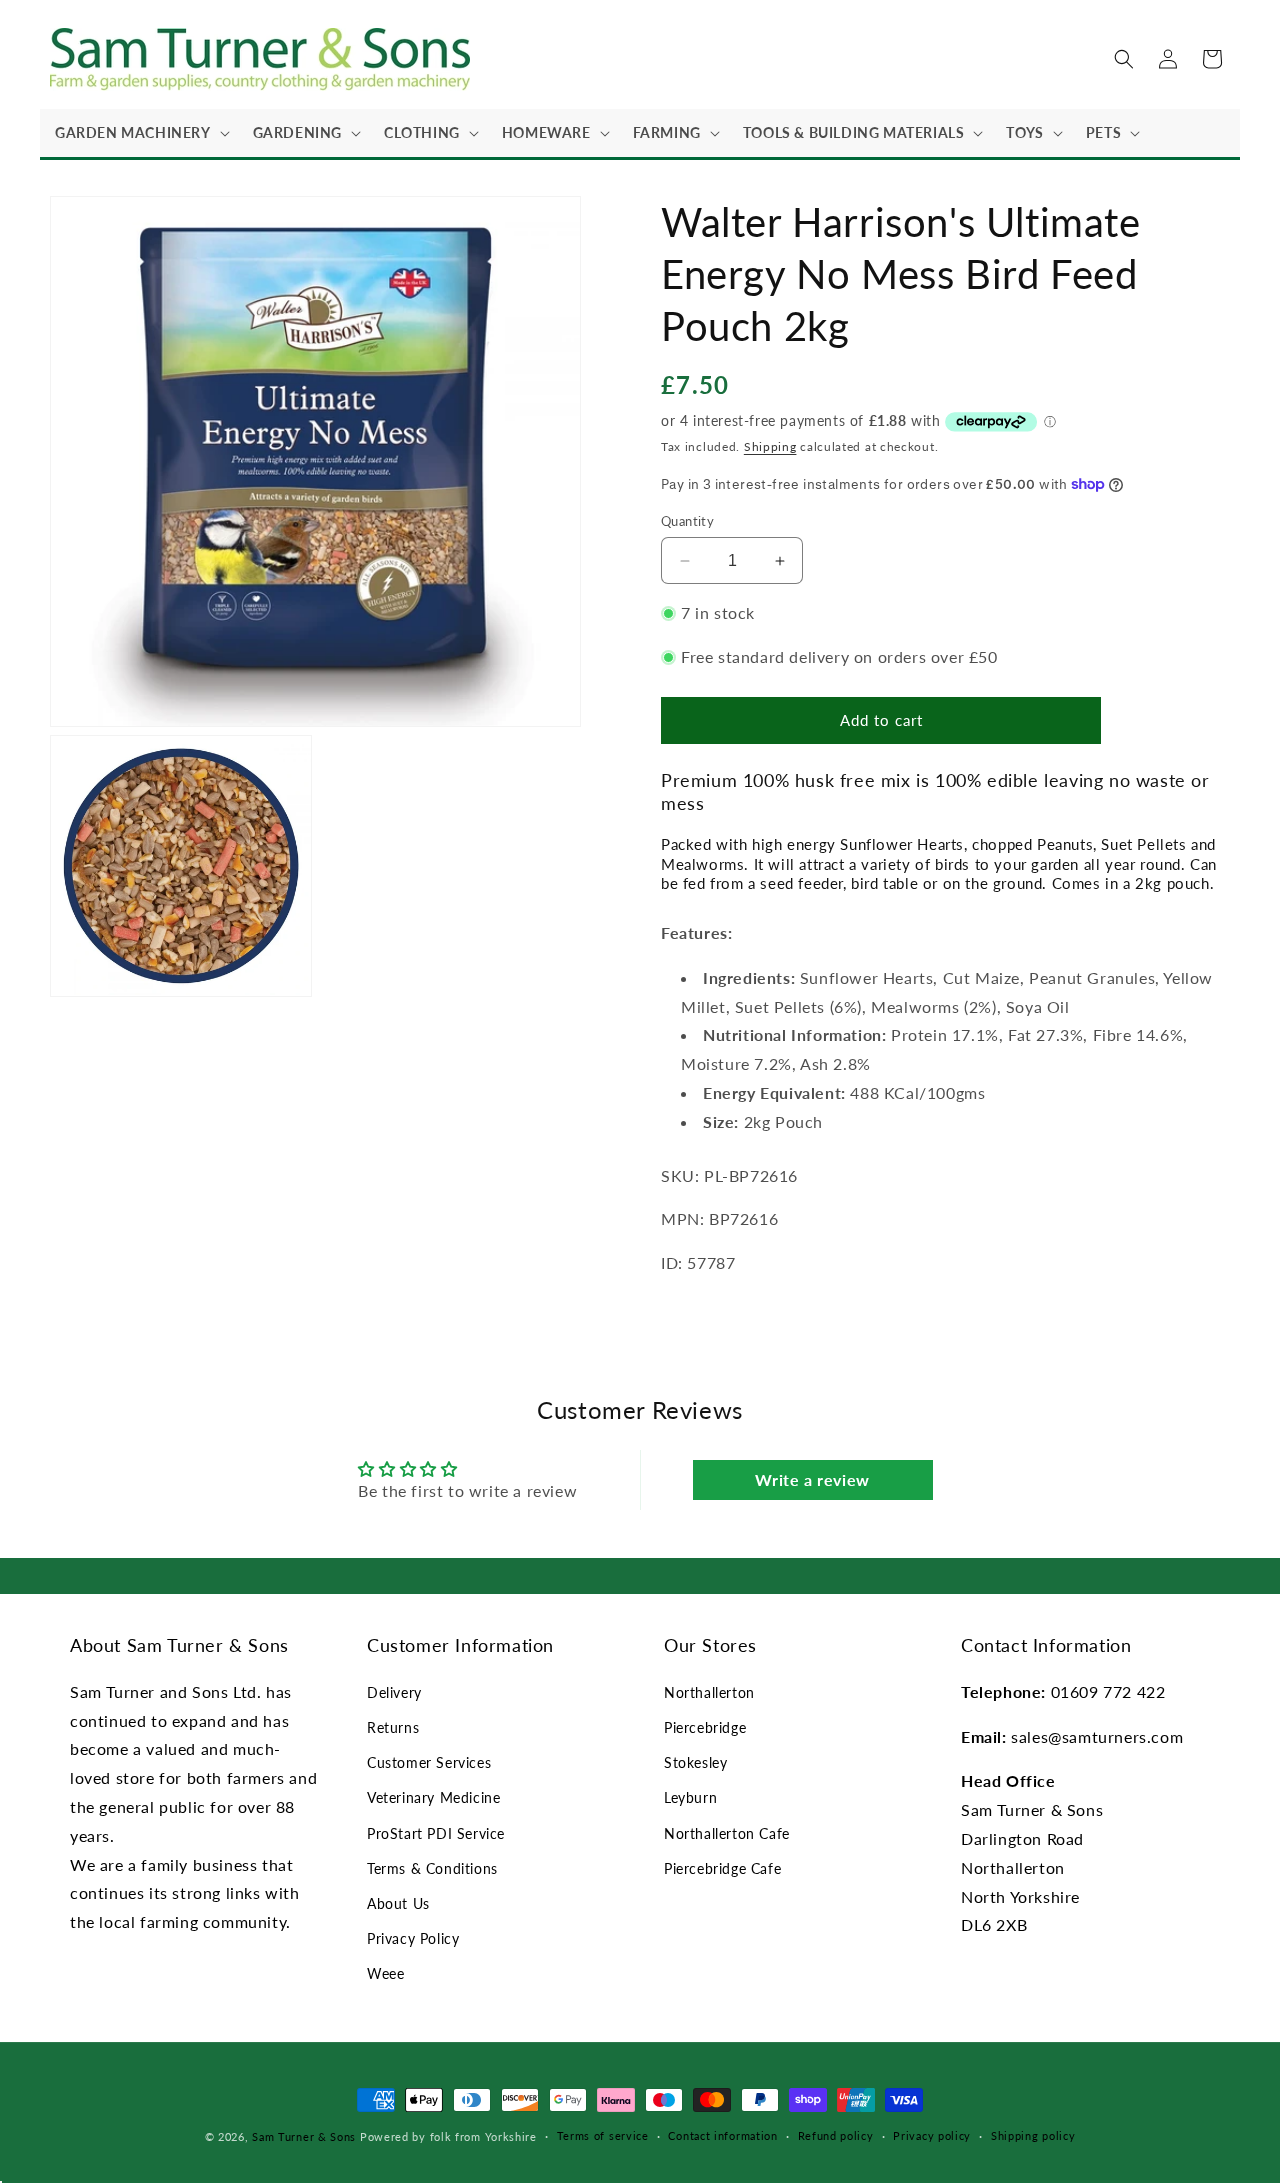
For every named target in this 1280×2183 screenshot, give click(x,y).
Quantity (687, 521)
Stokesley (695, 1762)
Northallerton (709, 1692)
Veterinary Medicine (433, 1797)
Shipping (770, 446)
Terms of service (603, 2135)
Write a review (812, 1479)
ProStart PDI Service (436, 1833)
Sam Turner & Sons (304, 2136)
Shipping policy (1033, 2135)
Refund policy (836, 2135)
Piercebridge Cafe (722, 1868)
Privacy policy (932, 2135)
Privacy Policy (413, 1938)
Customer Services (429, 1762)
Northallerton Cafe (727, 1833)
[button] (139, 133)
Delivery (394, 1692)
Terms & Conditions (432, 1868)
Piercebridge (705, 1727)
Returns (393, 1727)
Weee (385, 1973)
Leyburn (690, 1797)
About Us (398, 1903)
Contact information (722, 2135)
